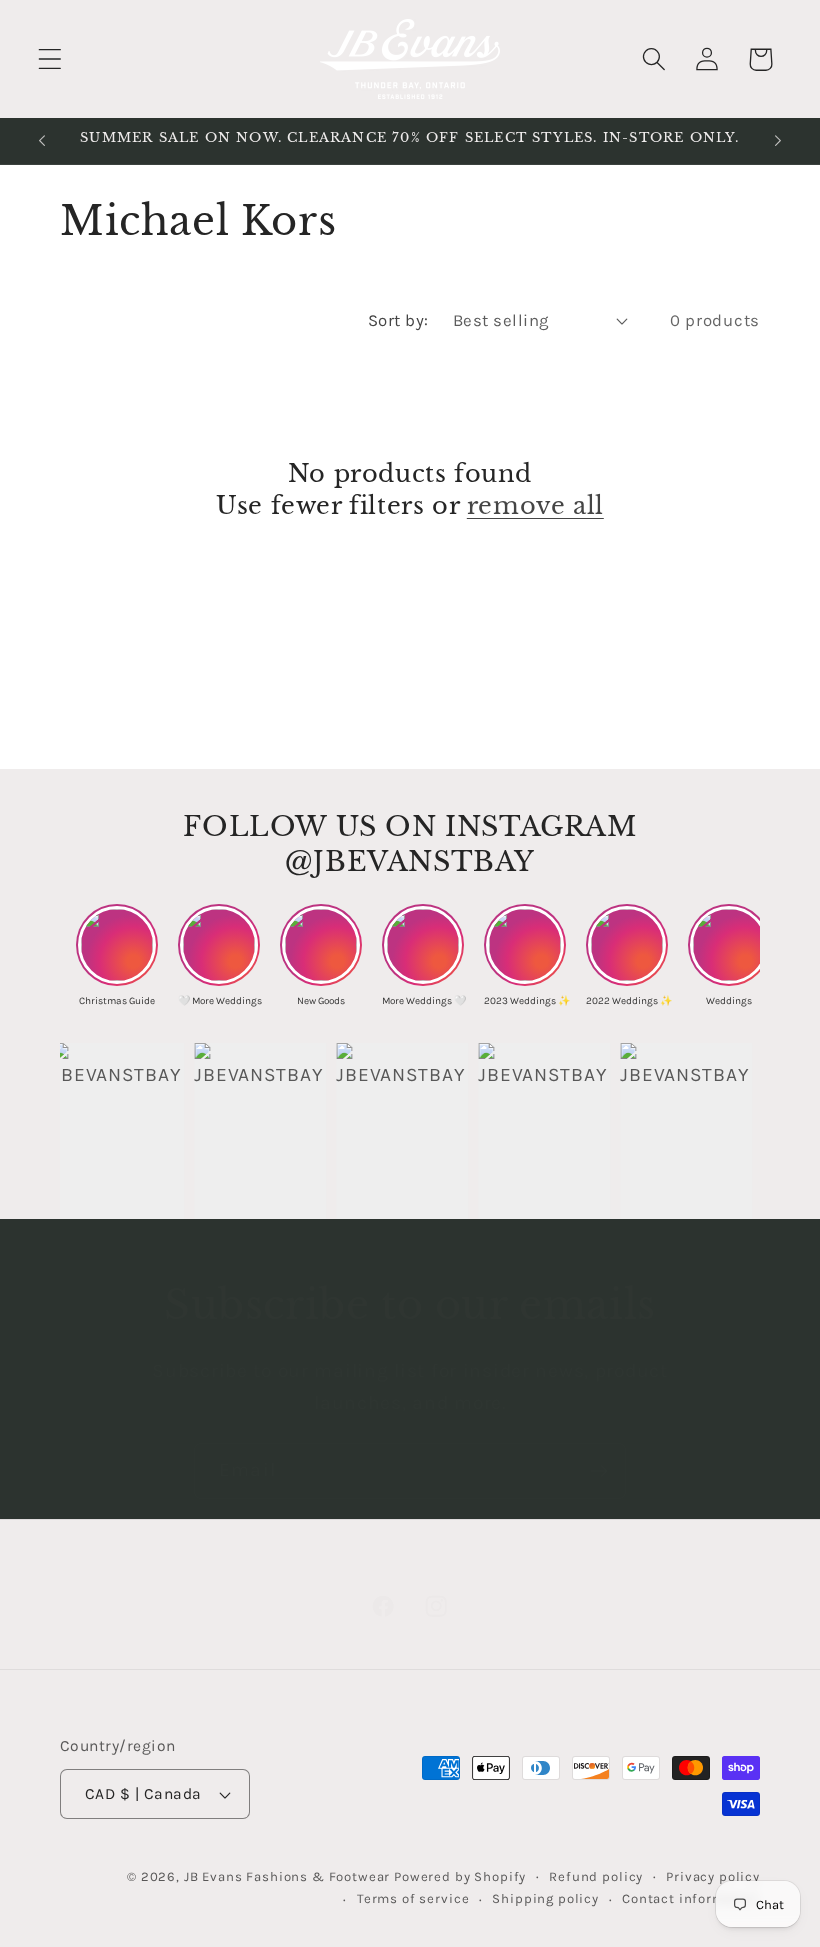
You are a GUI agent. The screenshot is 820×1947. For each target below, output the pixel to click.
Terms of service (413, 1898)
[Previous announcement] (42, 141)
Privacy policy (713, 1876)
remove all (535, 505)
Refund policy (596, 1876)
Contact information (691, 1898)
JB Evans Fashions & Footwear (287, 1876)
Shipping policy (545, 1898)
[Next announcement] (778, 141)
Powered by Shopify (460, 1876)
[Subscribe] (598, 1471)
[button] (50, 59)
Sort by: (398, 320)
